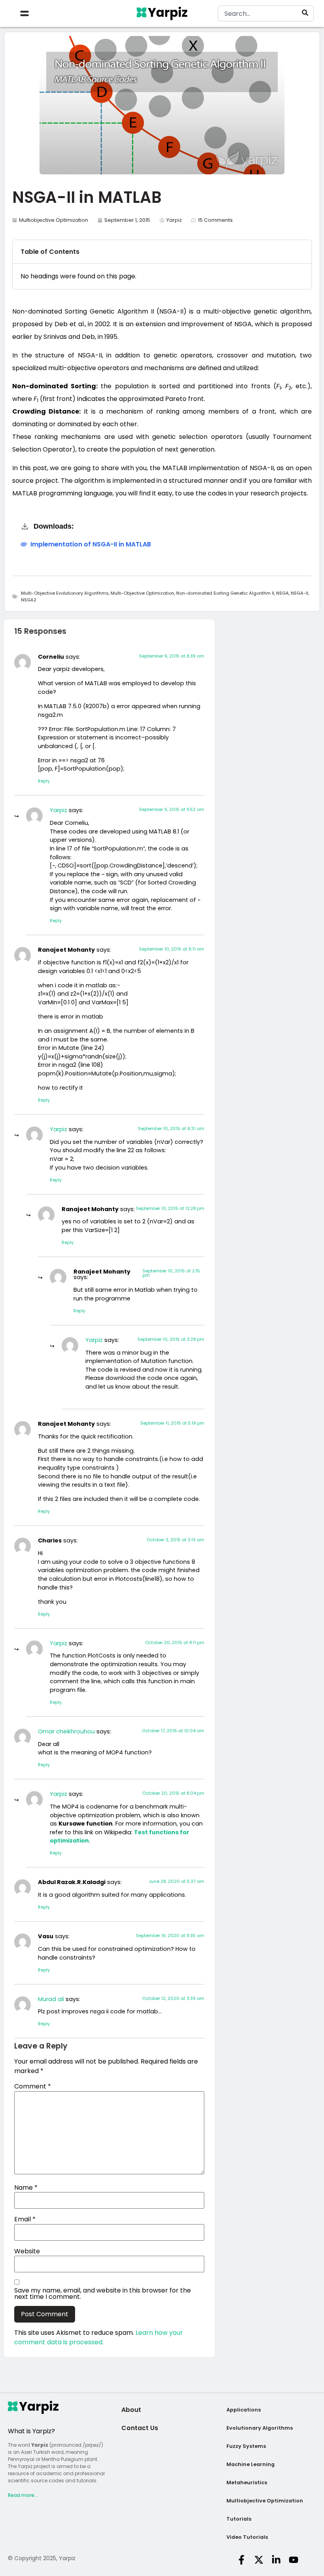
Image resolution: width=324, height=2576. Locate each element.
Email (25, 2219)
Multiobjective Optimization (54, 220)
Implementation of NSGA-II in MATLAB (91, 544)
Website (27, 2251)
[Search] (307, 13)
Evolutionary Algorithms (260, 2428)
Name (26, 2188)
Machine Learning (251, 2464)
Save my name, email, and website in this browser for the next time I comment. (103, 2294)
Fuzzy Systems (246, 2446)
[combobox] (266, 13)
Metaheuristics (247, 2482)
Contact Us (140, 2428)
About (131, 2410)
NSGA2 (29, 600)
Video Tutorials (247, 2537)
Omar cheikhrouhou (66, 1731)
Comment (33, 2087)
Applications (244, 2410)
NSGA (283, 593)
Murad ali (51, 1999)
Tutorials (239, 2519)
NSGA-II (300, 593)
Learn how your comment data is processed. (99, 2337)
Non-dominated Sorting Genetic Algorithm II (225, 593)
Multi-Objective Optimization (142, 593)
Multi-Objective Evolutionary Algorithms (65, 593)
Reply (44, 781)
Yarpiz (58, 810)
